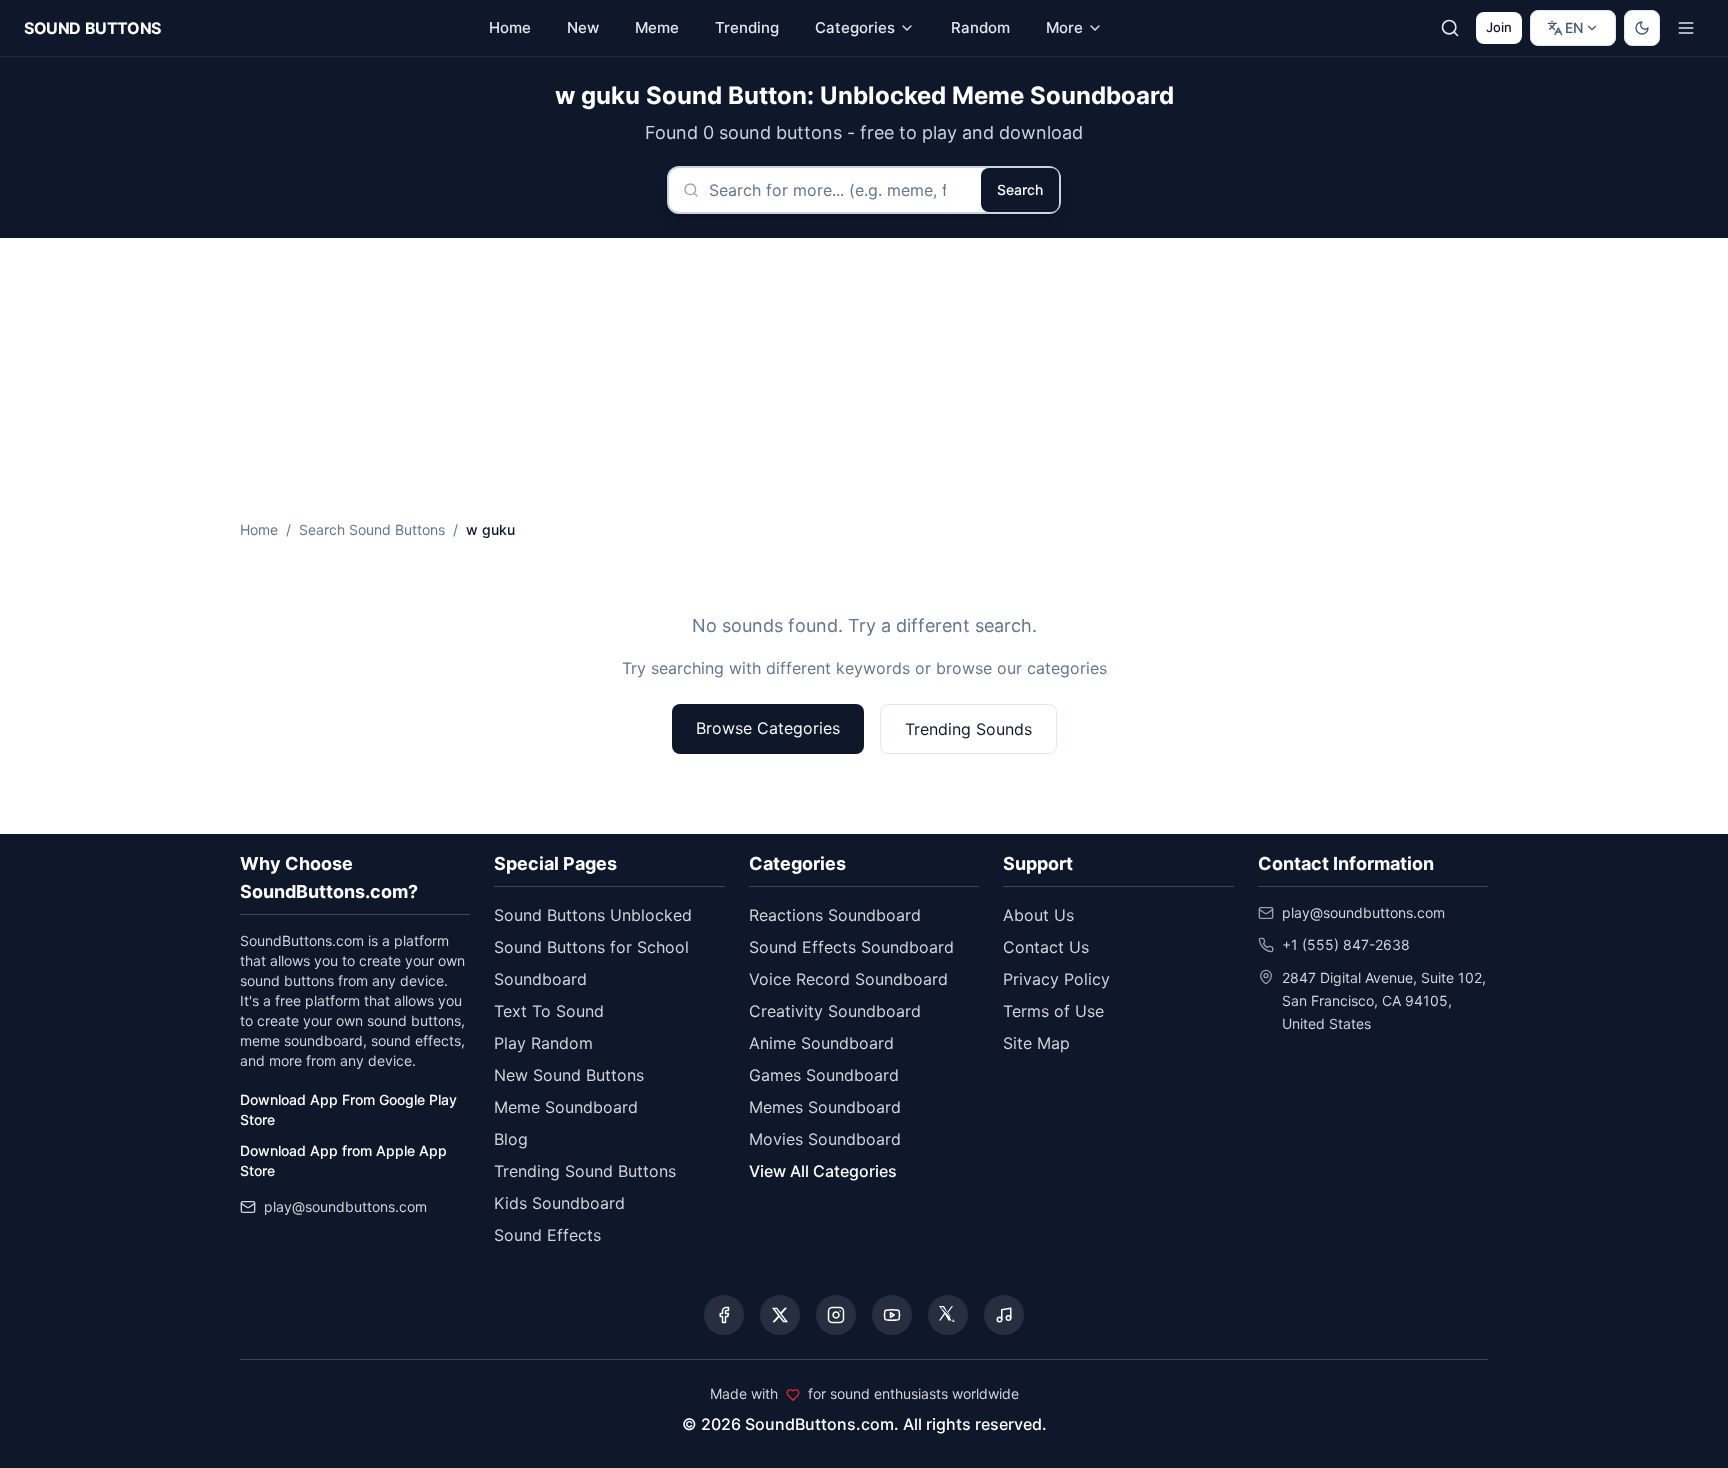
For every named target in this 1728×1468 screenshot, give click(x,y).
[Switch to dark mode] (1642, 28)
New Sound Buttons (569, 1075)
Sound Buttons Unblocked (593, 915)
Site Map (1036, 1043)
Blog (511, 1139)
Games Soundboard (824, 1075)
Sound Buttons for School (591, 947)
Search (1020, 189)
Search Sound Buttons (372, 529)
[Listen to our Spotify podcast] (1004, 1315)
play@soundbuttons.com (345, 1206)
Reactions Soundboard (835, 915)
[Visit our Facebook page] (724, 1315)
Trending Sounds (968, 729)
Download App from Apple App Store (343, 1160)
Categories (855, 27)
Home (259, 529)
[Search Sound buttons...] (1450, 28)
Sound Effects (547, 1235)
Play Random (543, 1043)
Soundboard (540, 979)
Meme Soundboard (566, 1107)
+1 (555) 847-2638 (1346, 944)
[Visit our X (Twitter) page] (780, 1315)
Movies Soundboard (825, 1139)
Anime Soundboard (821, 1043)
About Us (1038, 915)
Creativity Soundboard (835, 1011)
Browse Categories (768, 728)
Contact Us (1046, 947)
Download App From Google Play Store (348, 1109)
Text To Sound (549, 1011)
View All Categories (823, 1171)
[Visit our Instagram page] (836, 1315)
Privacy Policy (1056, 979)
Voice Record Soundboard (848, 979)
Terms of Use (1053, 1011)
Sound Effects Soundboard (851, 947)
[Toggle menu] (1686, 28)
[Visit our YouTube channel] (892, 1315)
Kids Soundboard (559, 1203)
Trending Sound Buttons (585, 1171)
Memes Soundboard (825, 1107)
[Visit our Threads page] (948, 1315)
